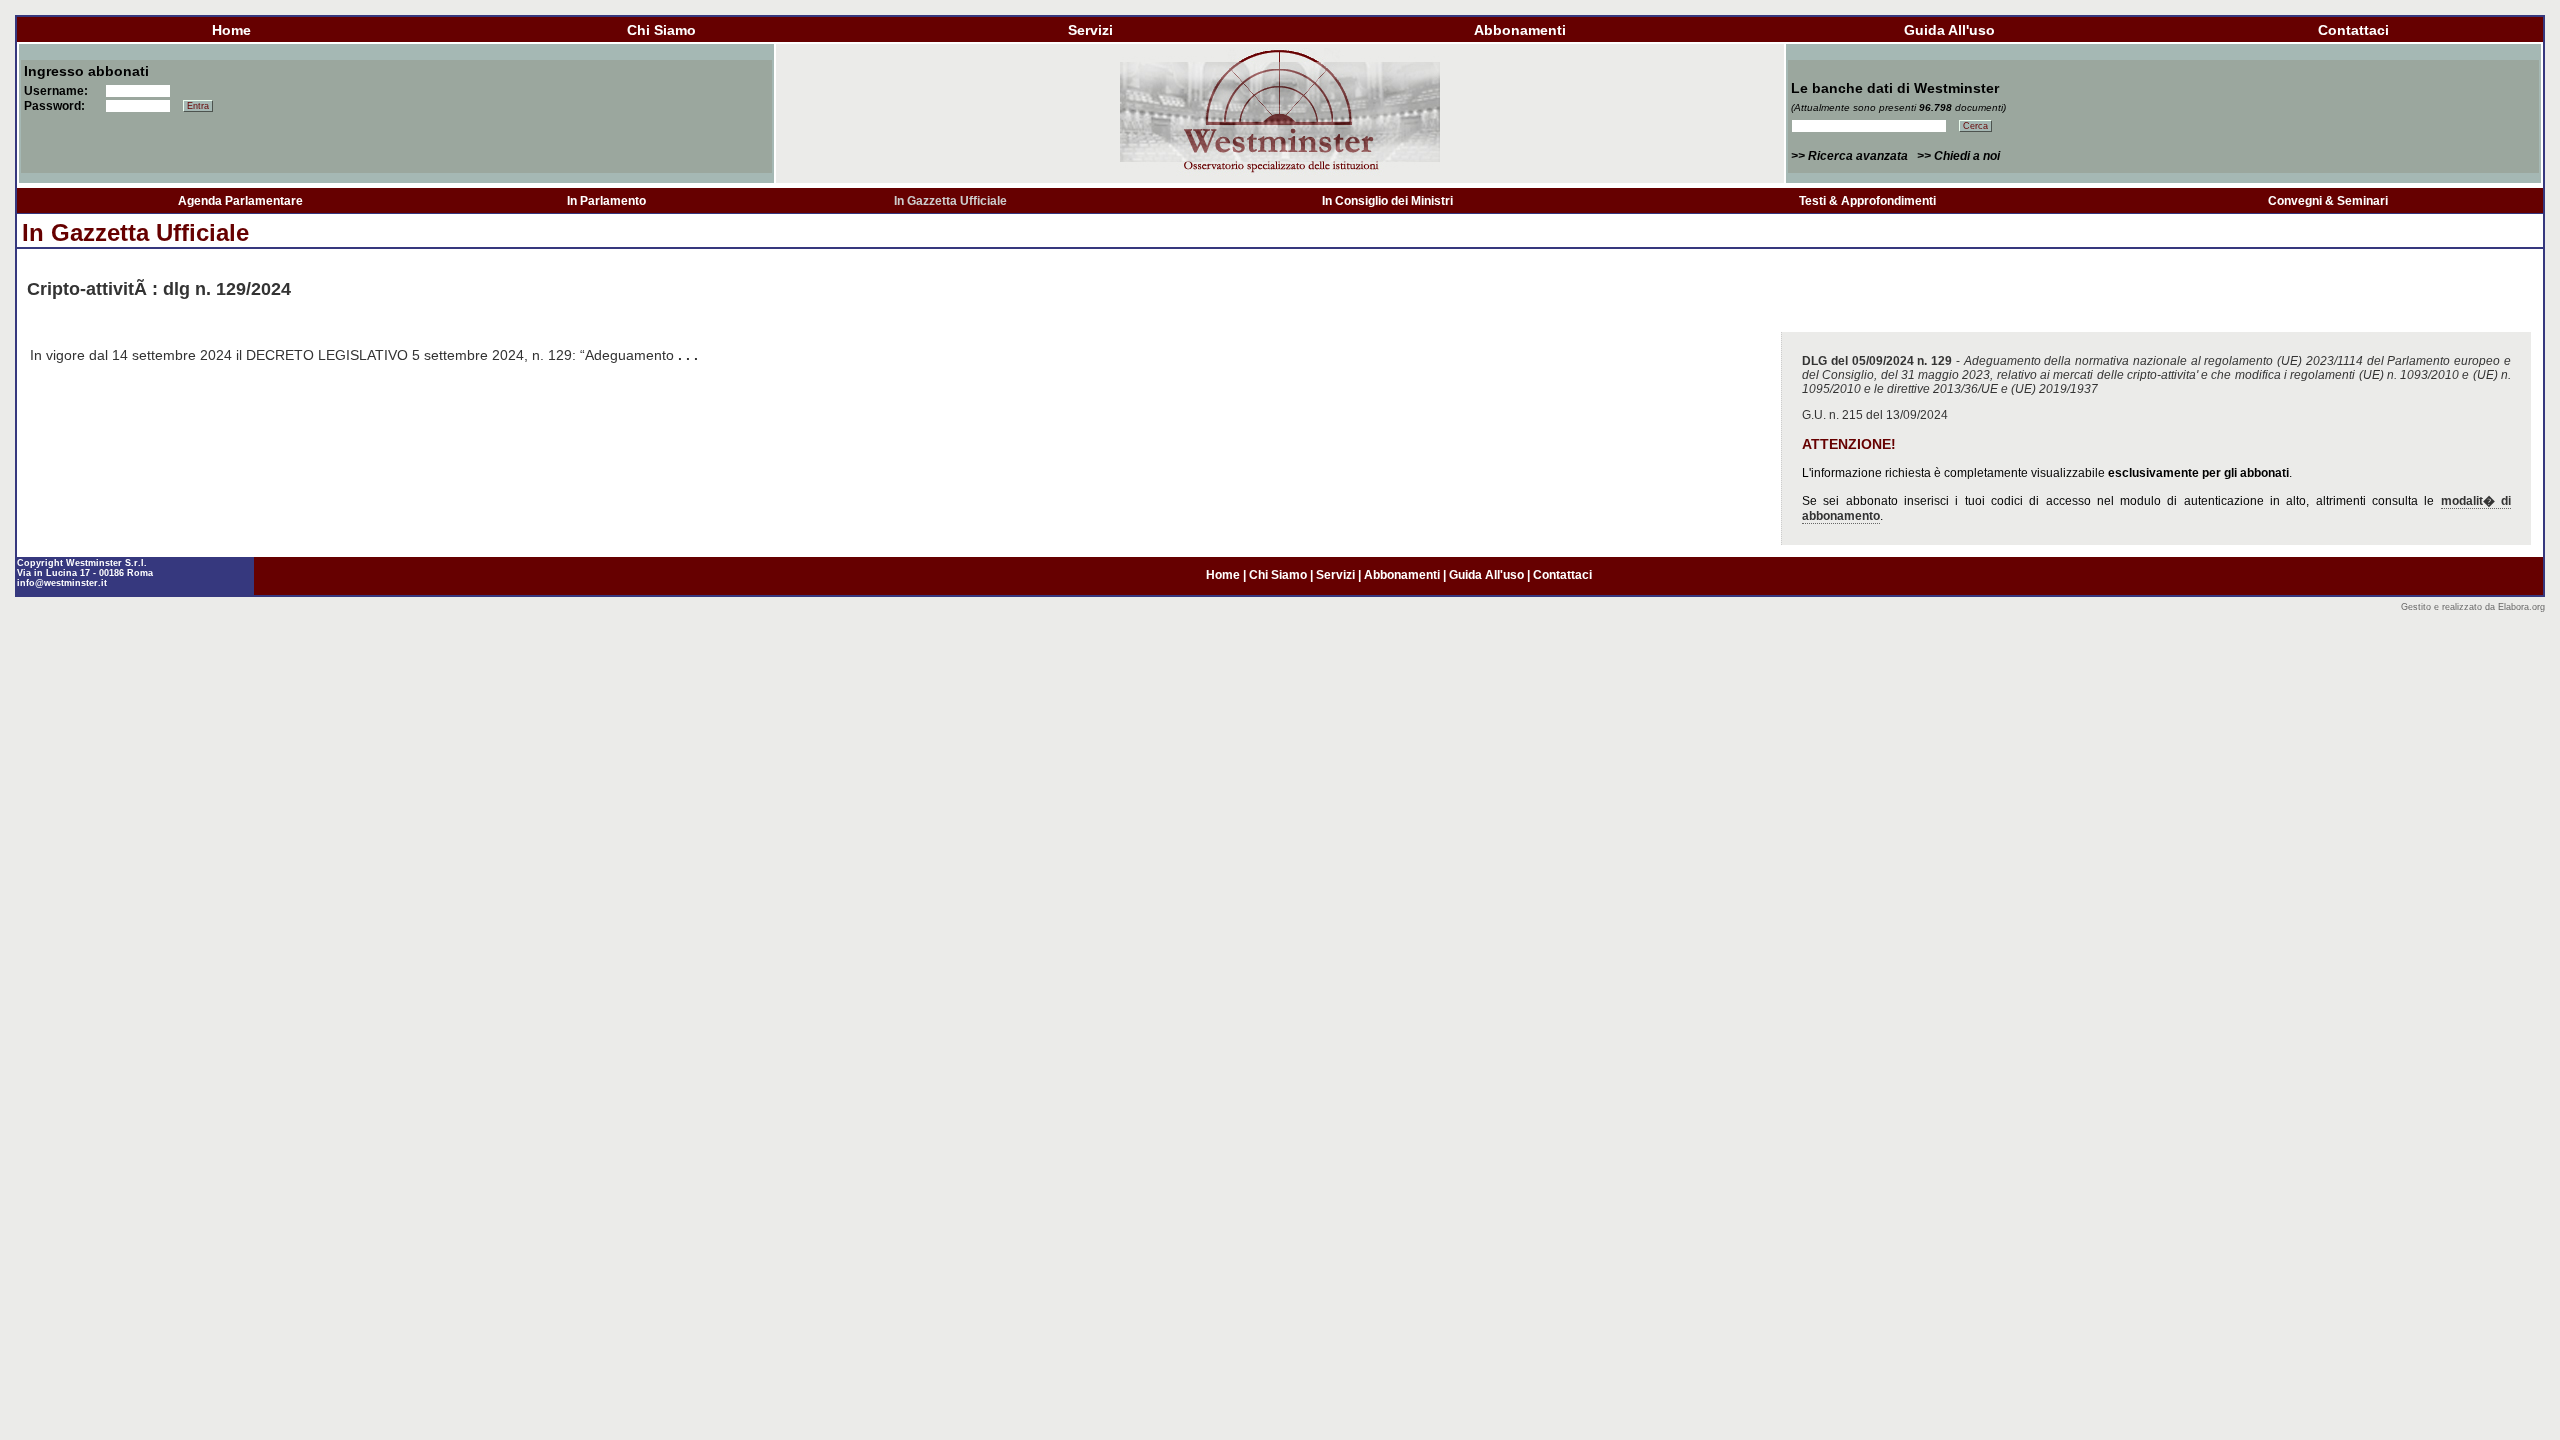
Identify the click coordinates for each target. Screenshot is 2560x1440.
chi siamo (661, 30)
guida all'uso (1949, 30)
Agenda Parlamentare (240, 201)
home (231, 30)
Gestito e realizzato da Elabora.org (2473, 607)
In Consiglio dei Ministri (1387, 201)
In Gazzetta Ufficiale (950, 201)
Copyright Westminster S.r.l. (82, 563)
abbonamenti (1520, 30)
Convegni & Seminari (2328, 201)
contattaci (2353, 30)
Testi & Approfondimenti (1867, 201)
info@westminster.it (62, 583)
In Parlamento (606, 201)
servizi (1090, 30)
